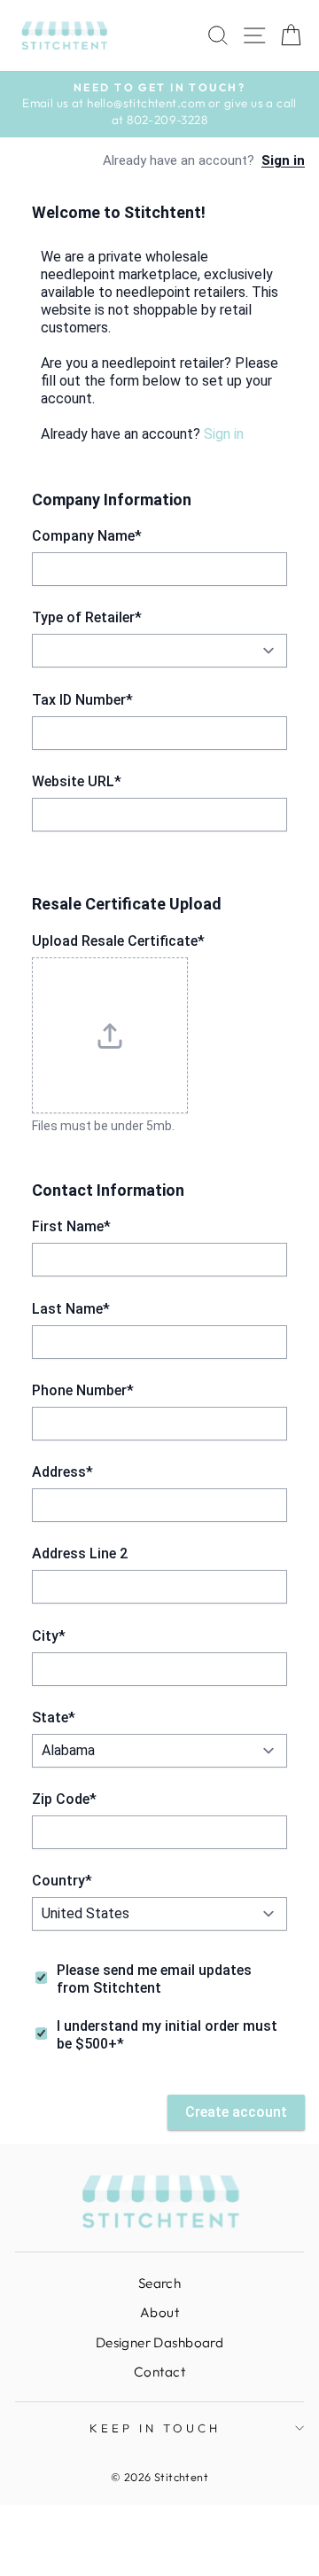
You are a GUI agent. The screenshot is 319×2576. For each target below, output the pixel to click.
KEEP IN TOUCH (155, 2428)
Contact (159, 2372)
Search (159, 2283)
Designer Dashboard (159, 2342)
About (159, 2312)
